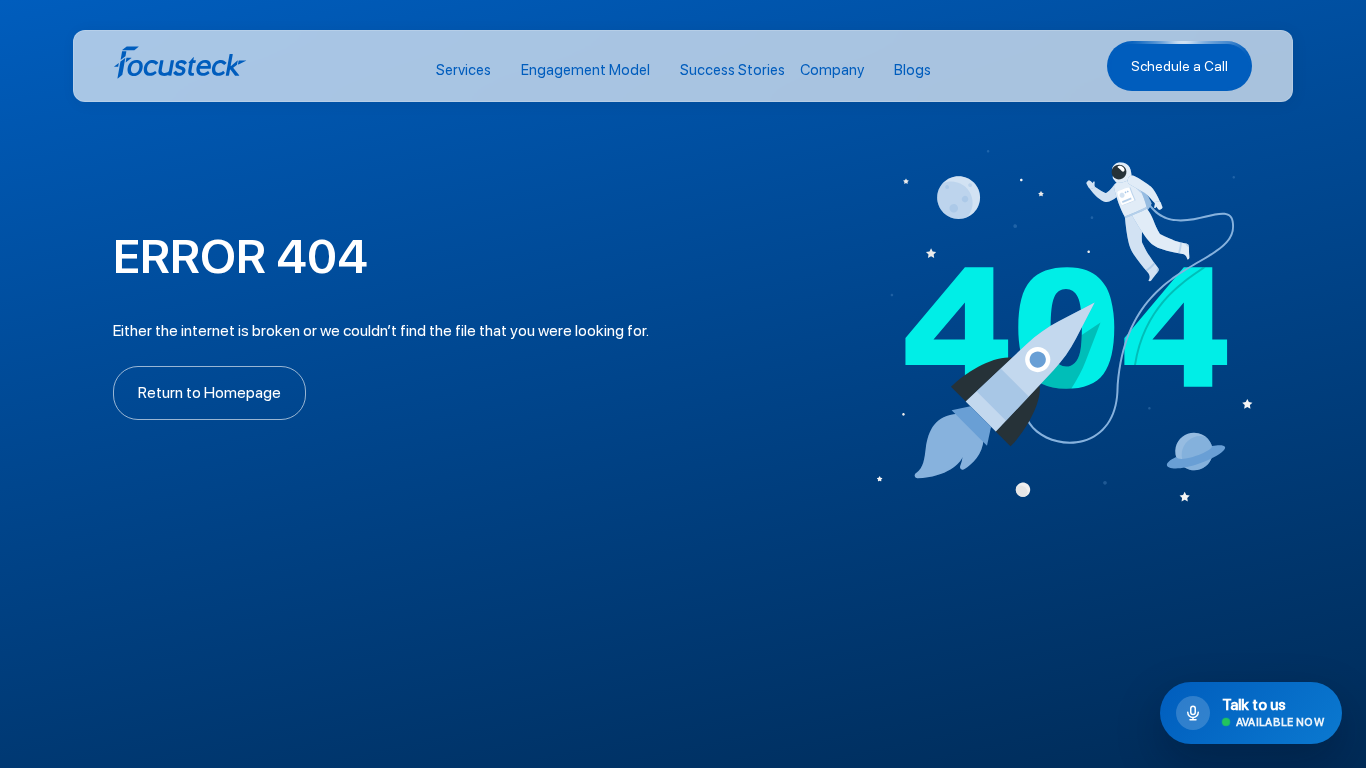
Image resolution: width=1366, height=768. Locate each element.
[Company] (874, 72)
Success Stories (732, 70)
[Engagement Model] (660, 72)
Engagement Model (585, 70)
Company (832, 70)
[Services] (501, 72)
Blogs (912, 70)
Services (463, 70)
